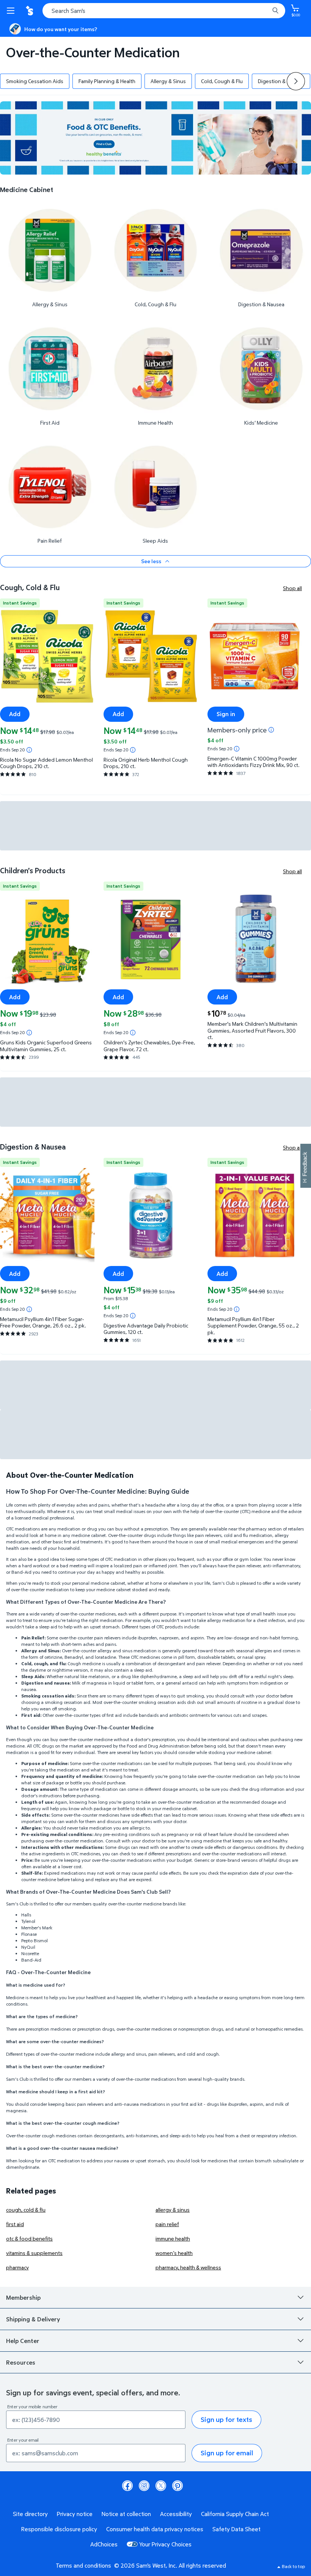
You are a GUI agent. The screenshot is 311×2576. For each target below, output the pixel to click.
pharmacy (17, 2267)
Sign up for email (227, 2453)
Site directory (30, 2514)
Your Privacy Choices (165, 2544)
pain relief (167, 2224)
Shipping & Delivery (33, 2319)
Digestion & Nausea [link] (281, 81)
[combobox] (164, 11)
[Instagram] (144, 2486)
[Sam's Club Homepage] (30, 11)
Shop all (292, 588)
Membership (23, 2297)
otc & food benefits (29, 2238)
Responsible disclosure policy (59, 2529)
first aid (15, 2224)
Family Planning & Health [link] (107, 81)
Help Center (23, 2341)
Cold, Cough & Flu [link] (222, 81)
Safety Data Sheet (236, 2529)
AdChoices (104, 2544)
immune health (173, 2238)
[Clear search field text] (265, 11)
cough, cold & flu (26, 2210)
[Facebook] (127, 2486)
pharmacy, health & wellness (188, 2267)
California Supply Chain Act (235, 2514)
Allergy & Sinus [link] (168, 81)
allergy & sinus (173, 2210)
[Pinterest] (177, 2486)
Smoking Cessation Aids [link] (35, 81)
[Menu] (12, 11)
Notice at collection (126, 2514)
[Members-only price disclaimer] (271, 730)
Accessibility (176, 2514)
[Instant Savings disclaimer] (29, 750)
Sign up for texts (226, 2419)
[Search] (275, 11)
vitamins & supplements (34, 2253)
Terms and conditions (83, 2565)
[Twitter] (161, 2486)
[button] (296, 81)
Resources (21, 2362)
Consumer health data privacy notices (155, 2529)
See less (151, 561)
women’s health (174, 2253)
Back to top (293, 2566)
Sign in (226, 714)
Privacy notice (75, 2514)
